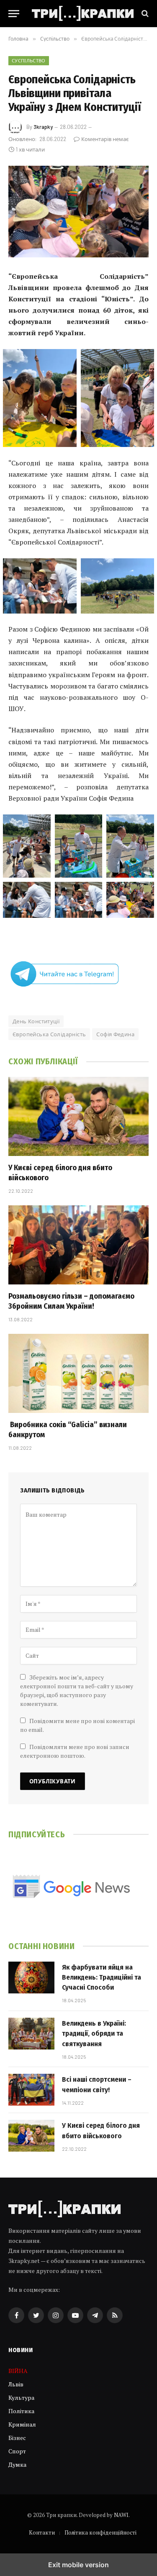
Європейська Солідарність (49, 1034)
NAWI (121, 2515)
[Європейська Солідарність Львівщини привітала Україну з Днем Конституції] (78, 212)
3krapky (43, 127)
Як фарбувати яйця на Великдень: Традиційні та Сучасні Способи (102, 1978)
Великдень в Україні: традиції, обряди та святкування (94, 2034)
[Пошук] (144, 14)
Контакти (42, 2532)
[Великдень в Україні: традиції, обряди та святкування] (31, 2034)
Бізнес (17, 2438)
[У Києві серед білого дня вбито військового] (78, 1116)
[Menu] (14, 14)
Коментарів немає (105, 139)
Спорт (17, 2451)
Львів (16, 2384)
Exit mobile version (78, 2565)
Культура (21, 2398)
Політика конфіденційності (100, 2532)
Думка (17, 2464)
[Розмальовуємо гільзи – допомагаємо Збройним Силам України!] (78, 1245)
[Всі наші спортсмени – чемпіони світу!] (31, 2090)
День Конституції (36, 1021)
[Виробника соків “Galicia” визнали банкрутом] (78, 1373)
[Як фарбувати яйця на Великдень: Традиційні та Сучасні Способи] (31, 1978)
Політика (21, 2411)
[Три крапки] (83, 13)
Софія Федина (115, 1034)
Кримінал (22, 2424)
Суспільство (29, 60)
